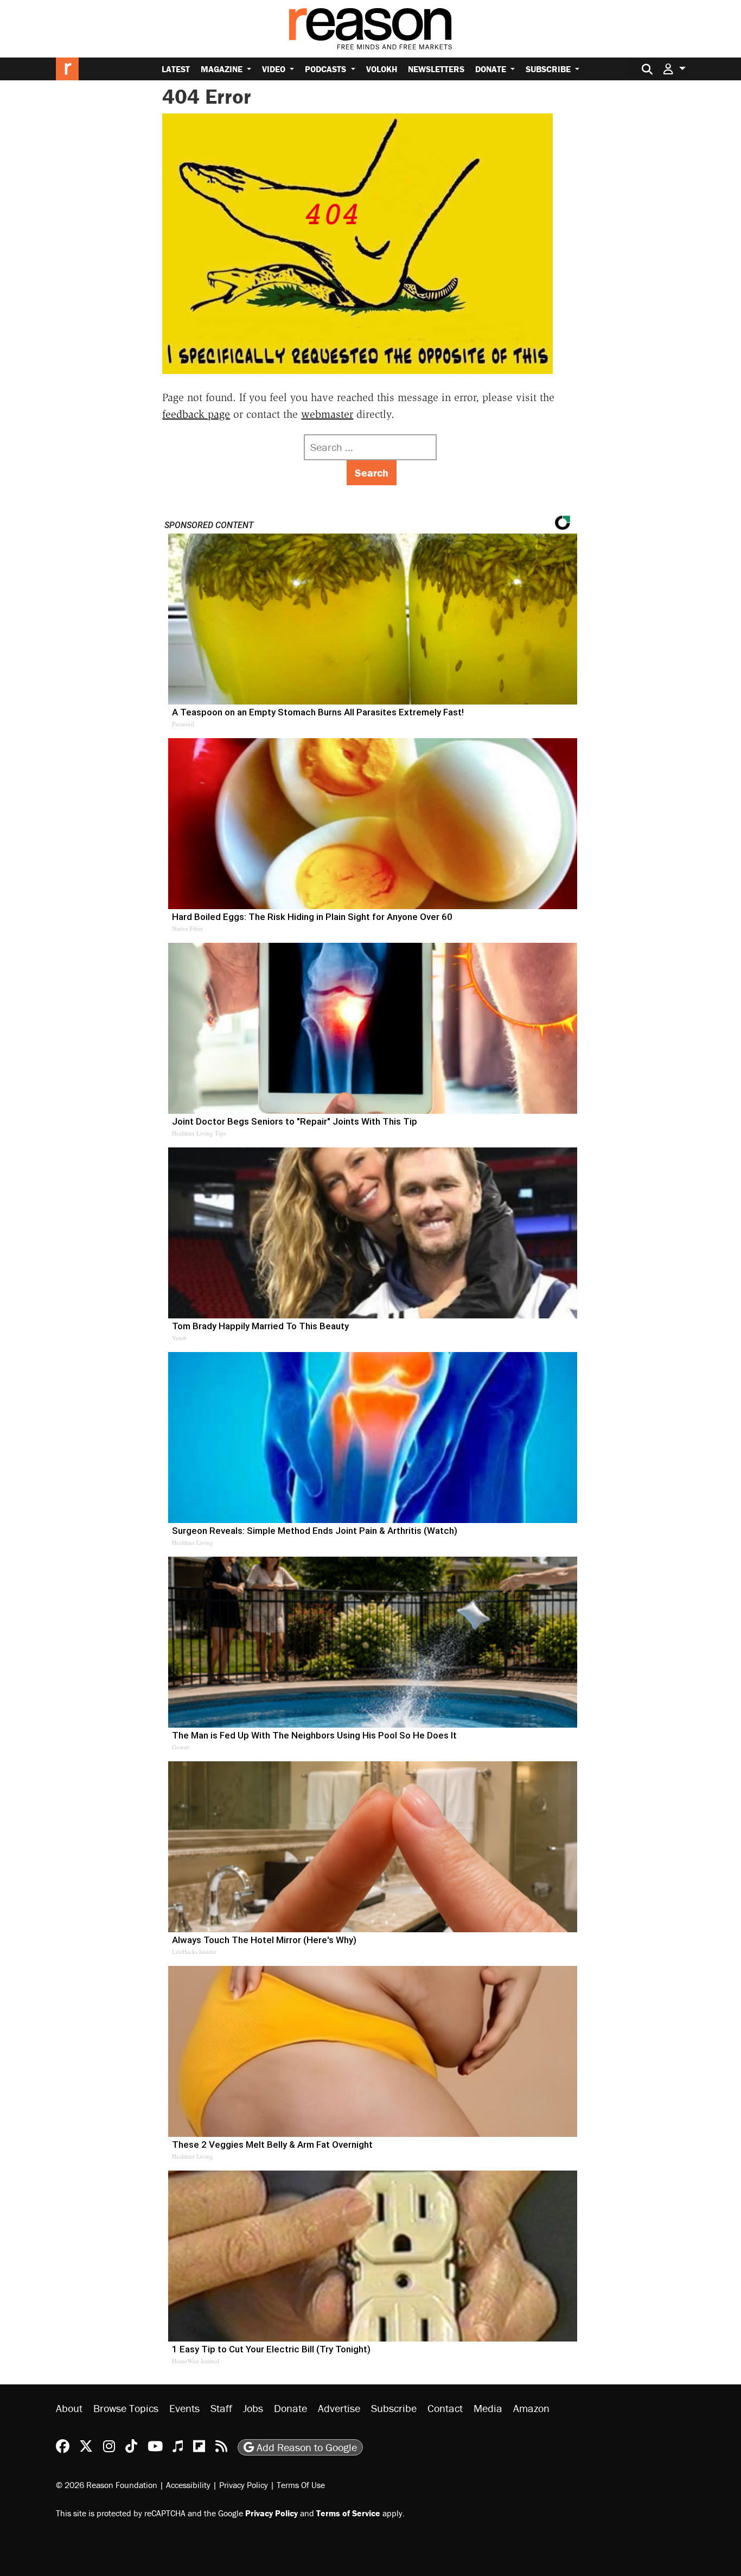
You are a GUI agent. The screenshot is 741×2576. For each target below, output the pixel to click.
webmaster (327, 414)
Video (275, 69)
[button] (674, 69)
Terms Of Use (301, 2485)
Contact (445, 2408)
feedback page (196, 414)
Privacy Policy (244, 2485)
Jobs (253, 2408)
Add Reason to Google (305, 2447)
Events (184, 2408)
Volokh (382, 69)
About (69, 2408)
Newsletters (436, 69)
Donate (492, 69)
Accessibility (188, 2485)
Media (488, 2408)
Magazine (223, 69)
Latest (176, 69)
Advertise (339, 2408)
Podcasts (327, 69)
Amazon (531, 2408)
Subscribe (549, 69)
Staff (221, 2408)
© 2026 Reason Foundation (107, 2485)
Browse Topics (126, 2408)
